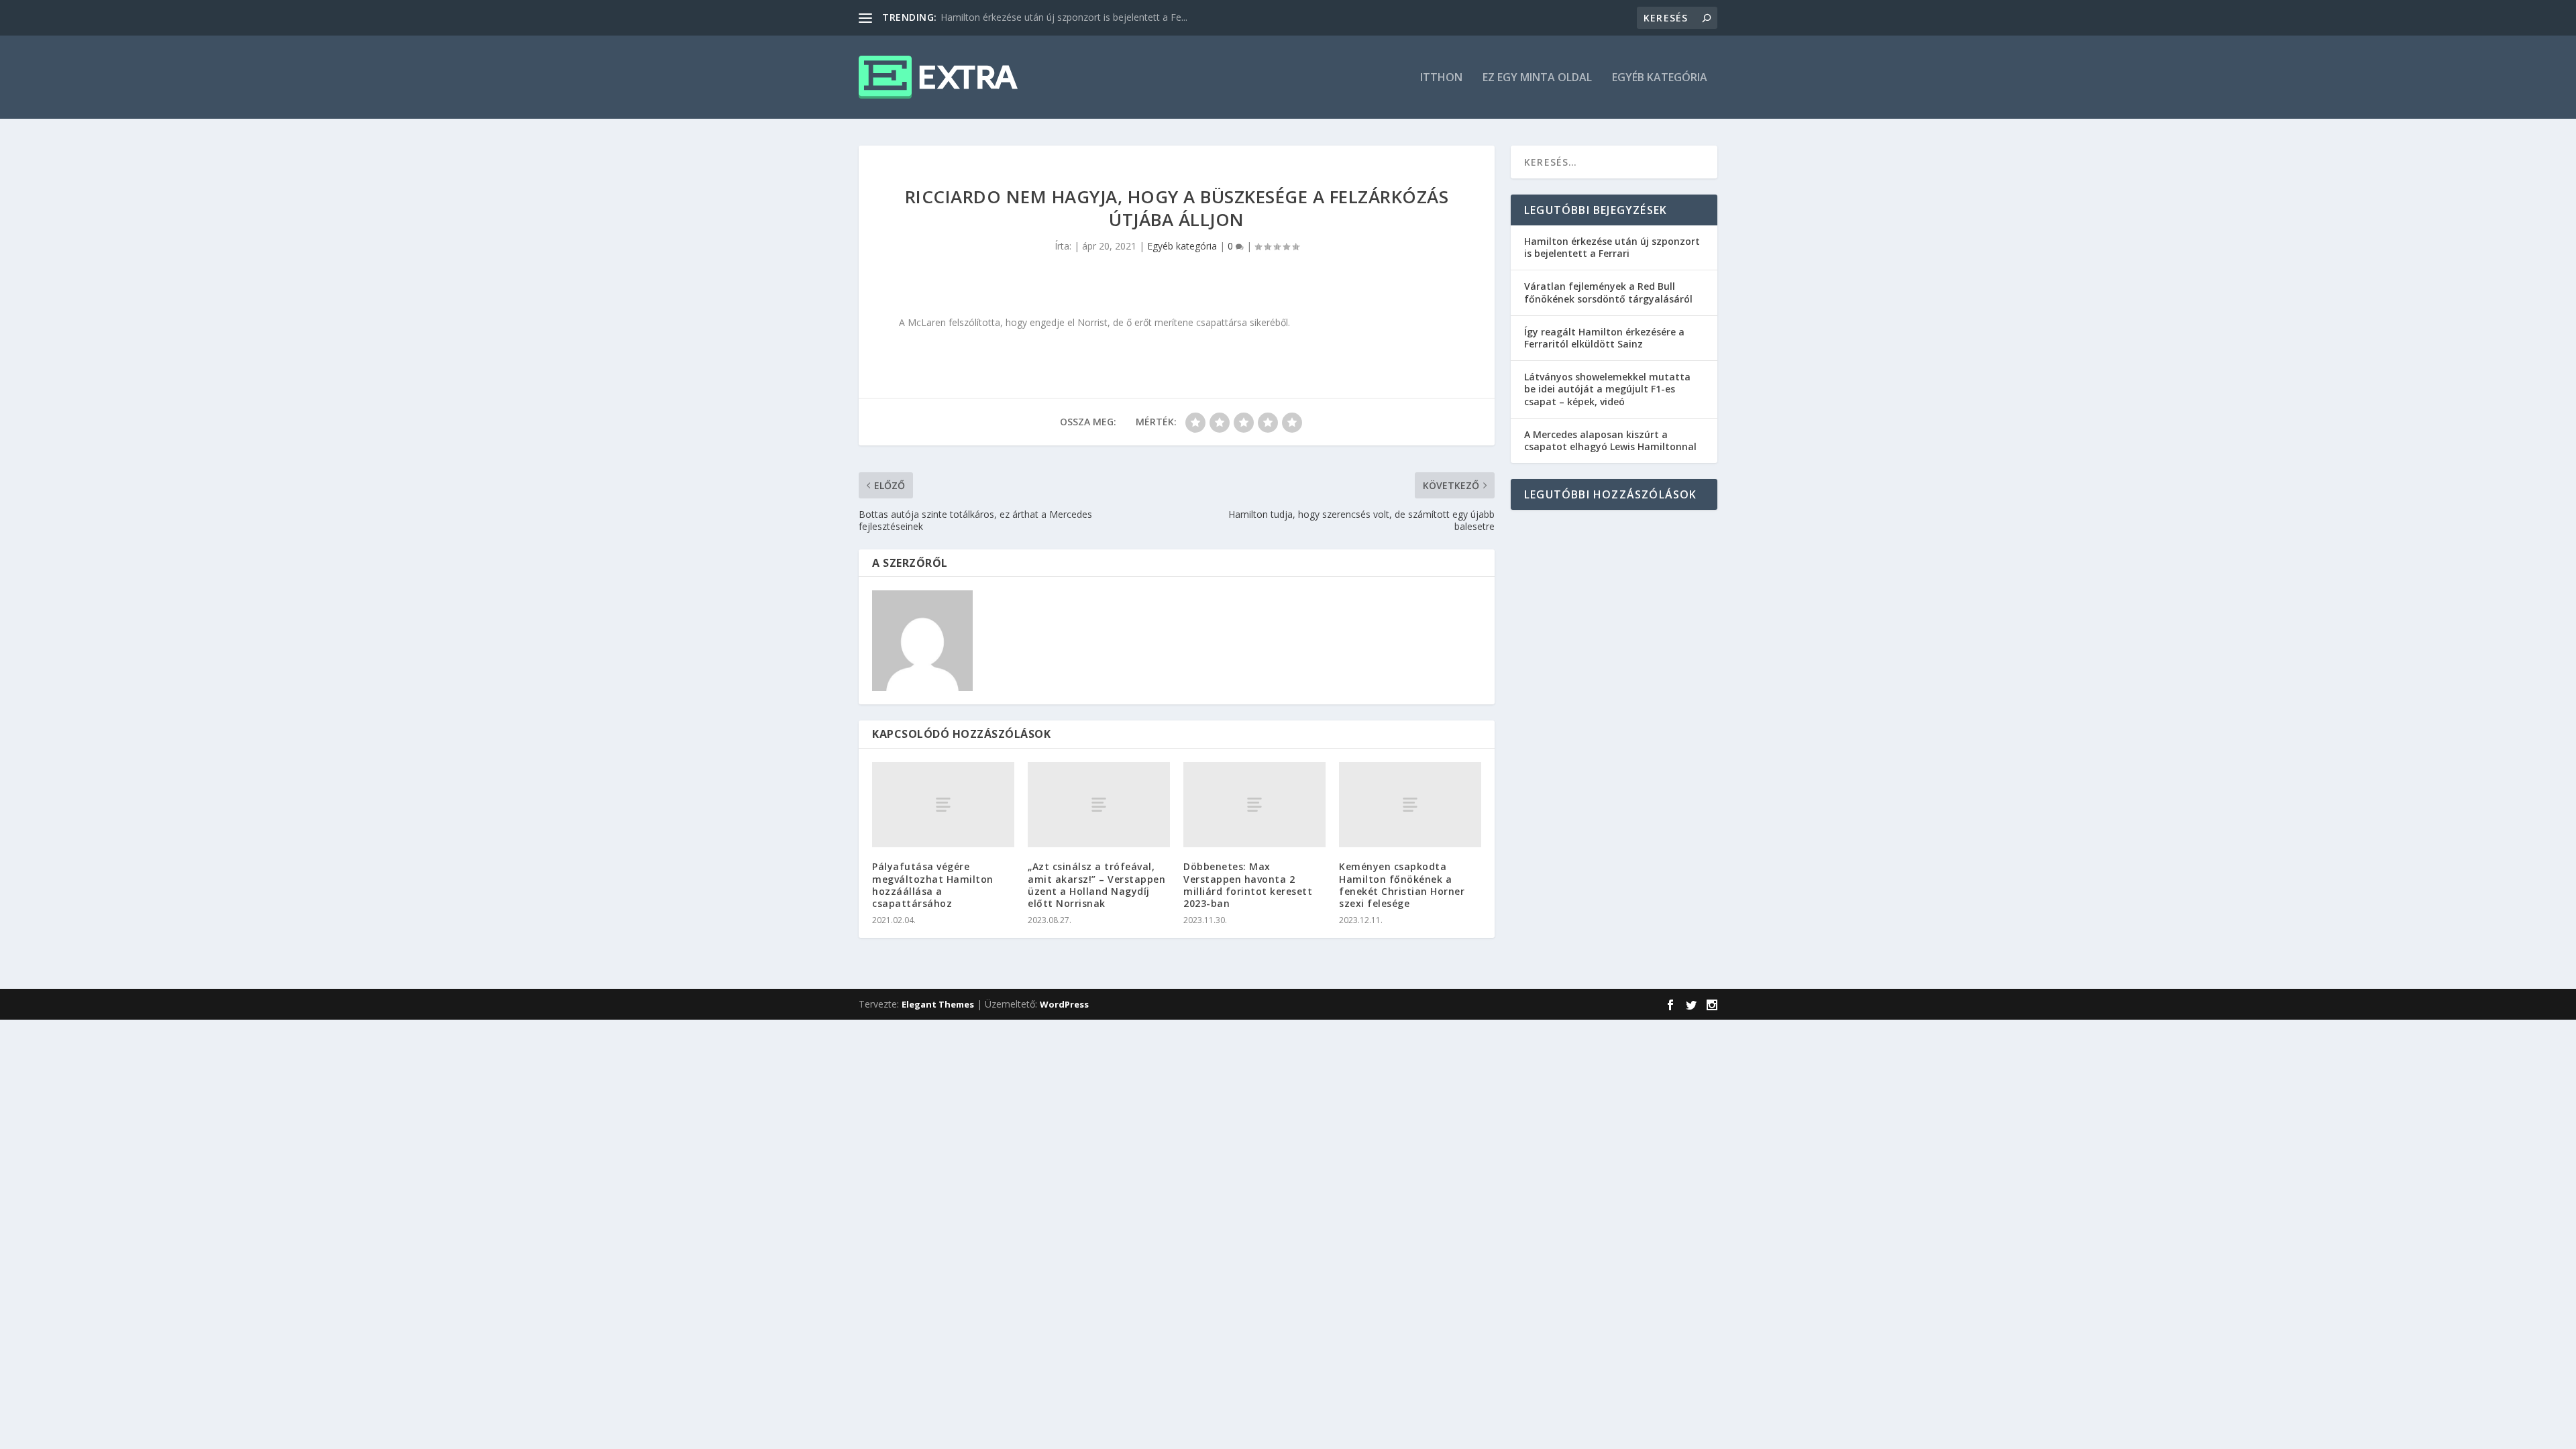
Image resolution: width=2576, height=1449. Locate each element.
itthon (1441, 78)
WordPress (1064, 1004)
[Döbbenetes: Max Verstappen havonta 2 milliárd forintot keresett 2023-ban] (1254, 805)
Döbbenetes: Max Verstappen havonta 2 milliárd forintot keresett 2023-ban (1248, 885)
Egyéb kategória (1660, 78)
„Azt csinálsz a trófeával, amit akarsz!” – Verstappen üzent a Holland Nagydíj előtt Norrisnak (1096, 885)
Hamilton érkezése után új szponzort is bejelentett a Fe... (1064, 17)
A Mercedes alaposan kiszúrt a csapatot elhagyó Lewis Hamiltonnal (1610, 440)
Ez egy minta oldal (1537, 78)
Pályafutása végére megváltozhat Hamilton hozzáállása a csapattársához (933, 885)
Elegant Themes (938, 1004)
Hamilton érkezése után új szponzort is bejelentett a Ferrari (1612, 247)
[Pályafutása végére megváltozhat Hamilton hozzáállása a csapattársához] (943, 805)
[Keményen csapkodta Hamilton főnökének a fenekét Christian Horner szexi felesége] (1410, 805)
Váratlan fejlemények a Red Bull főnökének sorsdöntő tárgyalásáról (1608, 292)
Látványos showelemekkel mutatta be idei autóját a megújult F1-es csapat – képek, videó (1607, 389)
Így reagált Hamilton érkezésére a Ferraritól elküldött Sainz (1604, 338)
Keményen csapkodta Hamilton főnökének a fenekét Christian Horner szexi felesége (1402, 885)
